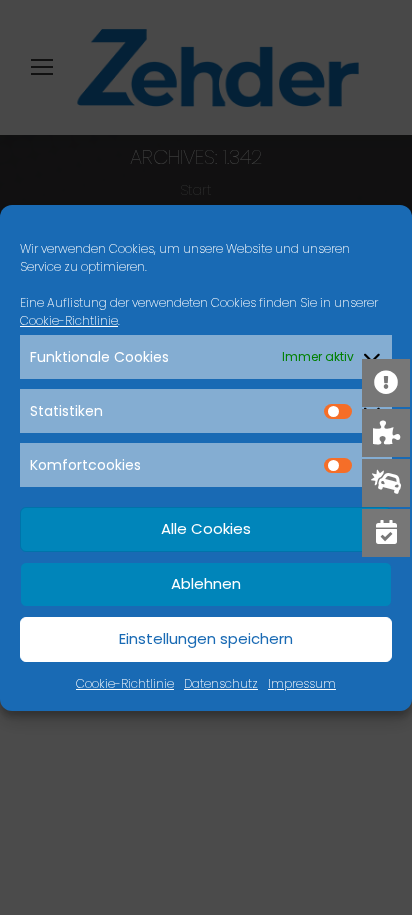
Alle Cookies (206, 528)
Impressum (302, 683)
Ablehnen (206, 583)
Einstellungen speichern (206, 638)
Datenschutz (221, 683)
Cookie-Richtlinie (69, 320)
